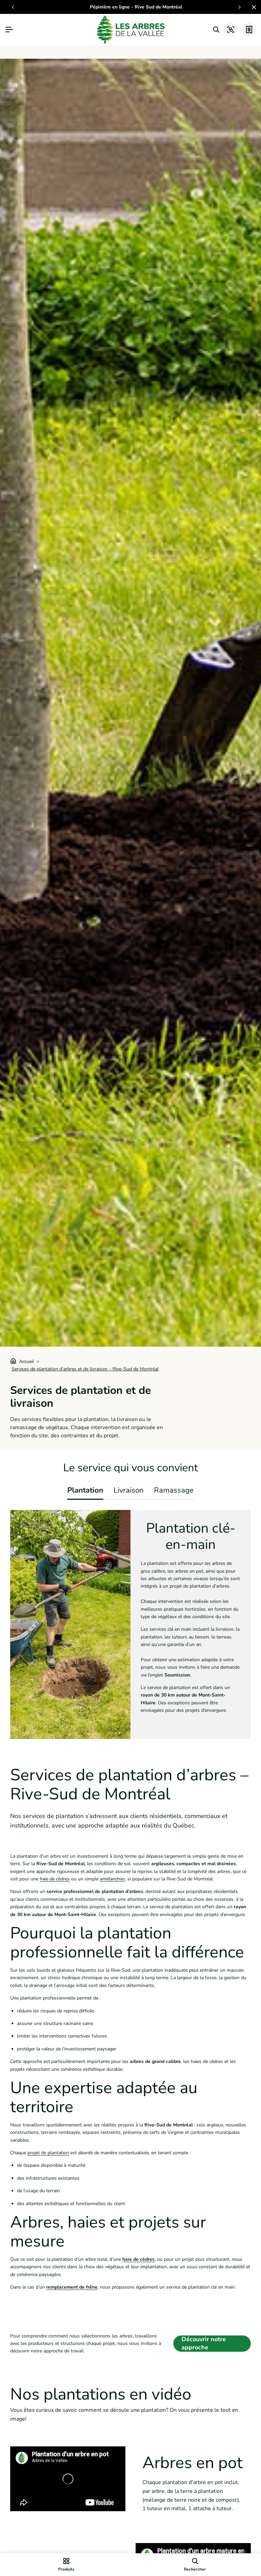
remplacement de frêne (72, 2287)
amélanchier (112, 1879)
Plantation (85, 1490)
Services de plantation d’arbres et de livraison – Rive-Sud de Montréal (85, 1369)
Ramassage (174, 1490)
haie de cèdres (55, 1879)
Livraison (129, 1490)
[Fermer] (253, 7)
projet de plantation (48, 2153)
